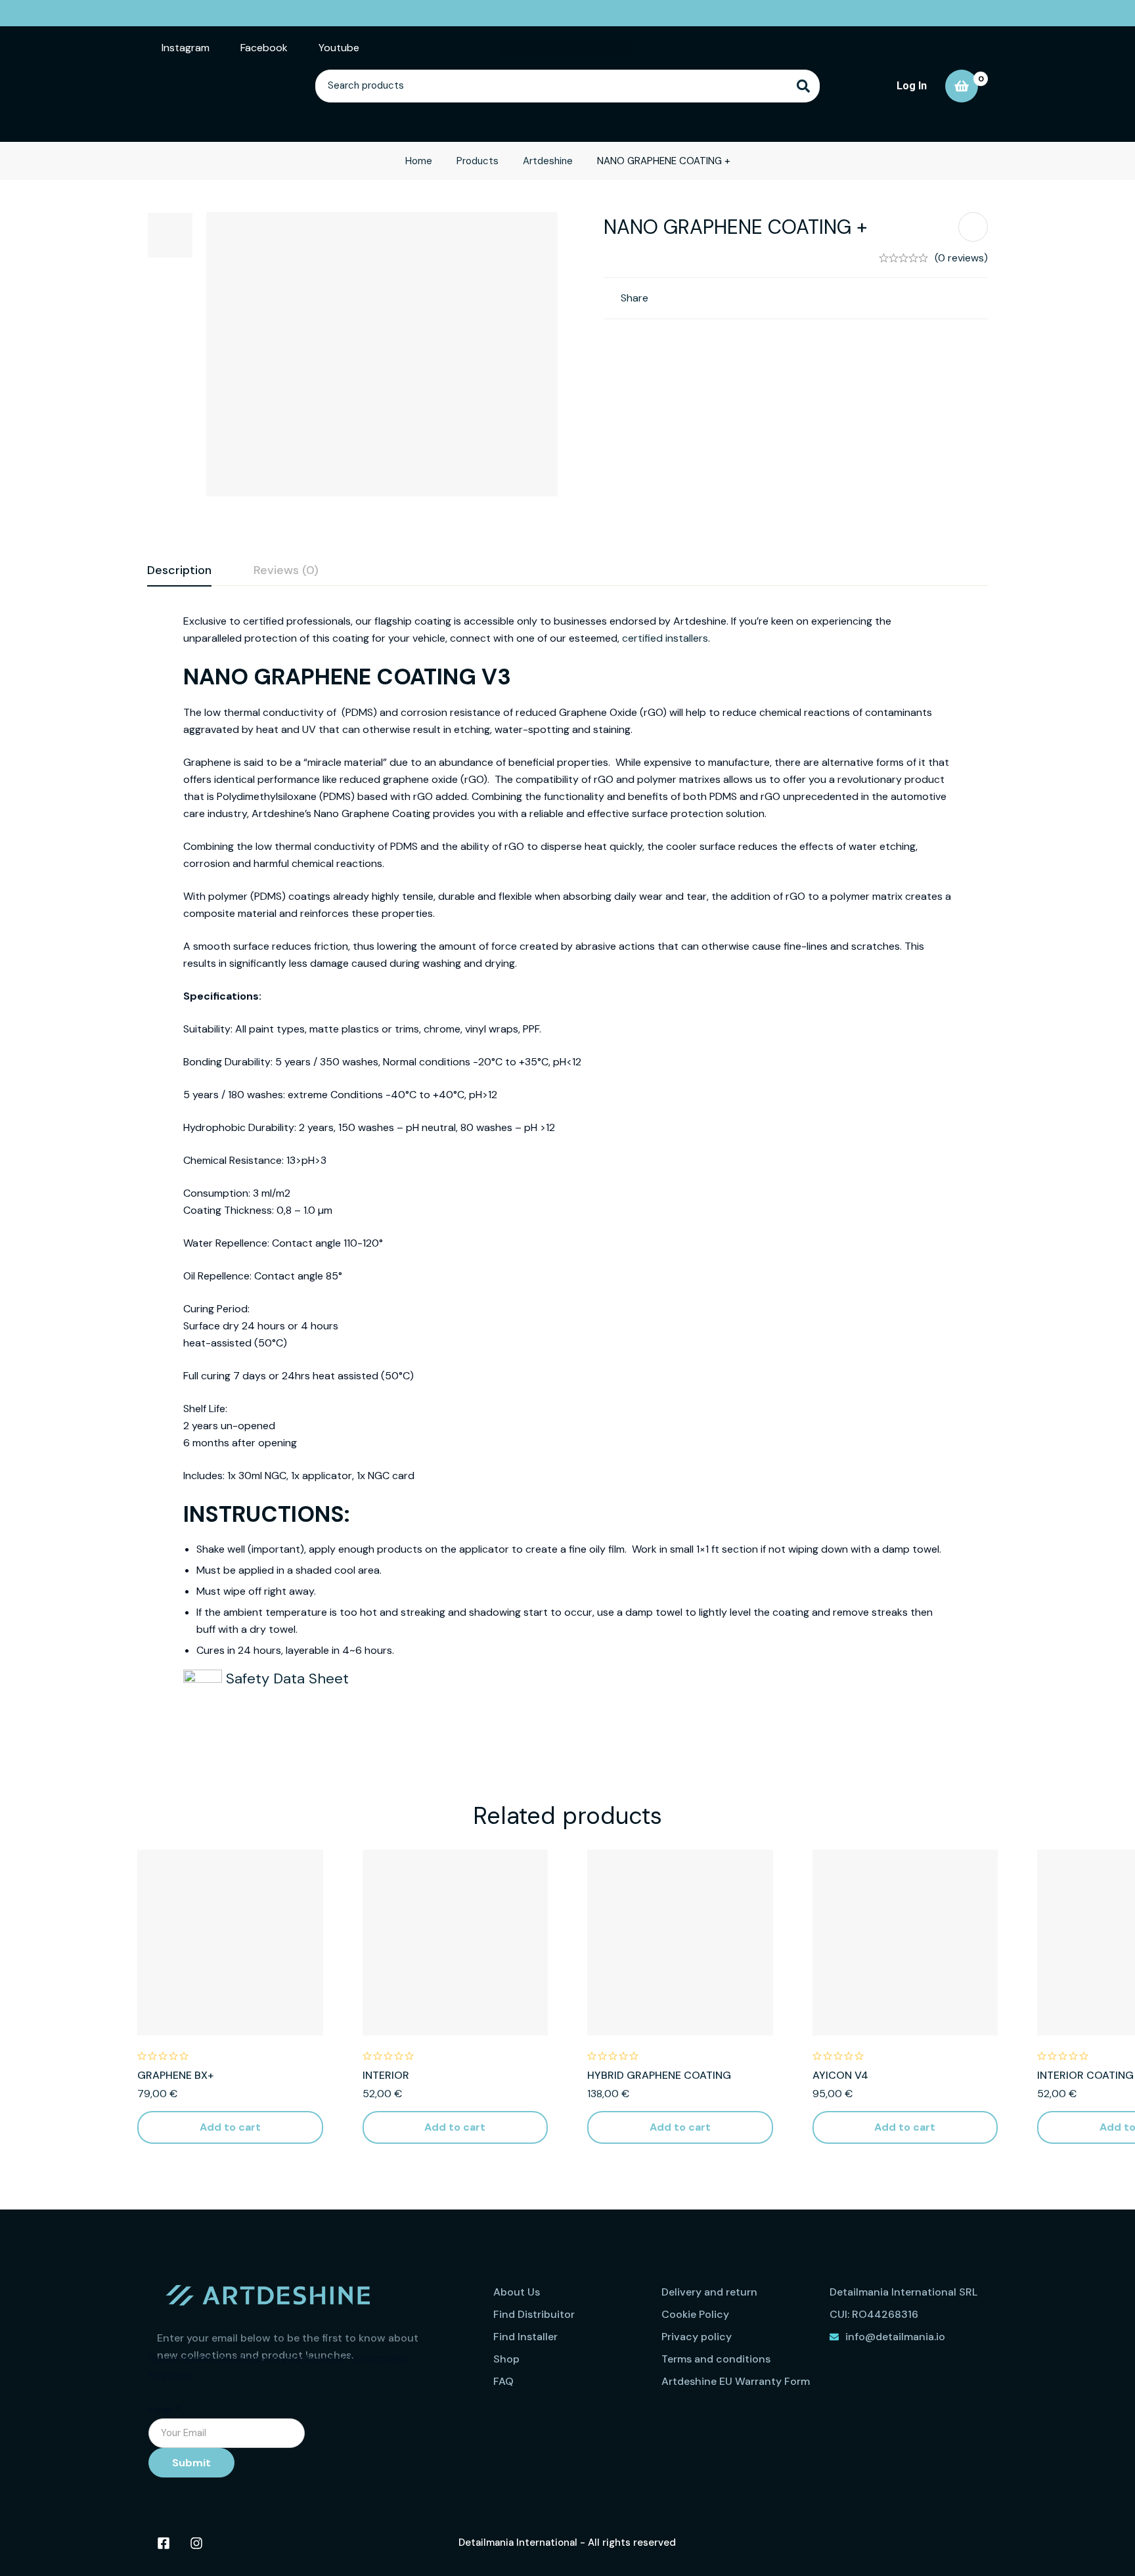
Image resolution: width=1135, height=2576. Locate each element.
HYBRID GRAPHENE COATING (659, 2075)
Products (478, 161)
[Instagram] (196, 2543)
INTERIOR (386, 2075)
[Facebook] (164, 2543)
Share (634, 298)
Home (419, 161)
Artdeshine (548, 161)
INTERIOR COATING (1085, 2075)
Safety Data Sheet (285, 1678)
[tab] (179, 571)
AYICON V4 (840, 2075)
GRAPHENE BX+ (175, 2075)
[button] (230, 2127)
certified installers (665, 638)
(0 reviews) (961, 258)
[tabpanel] (567, 1176)
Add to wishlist (973, 227)
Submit (191, 2463)
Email (165, 2409)
